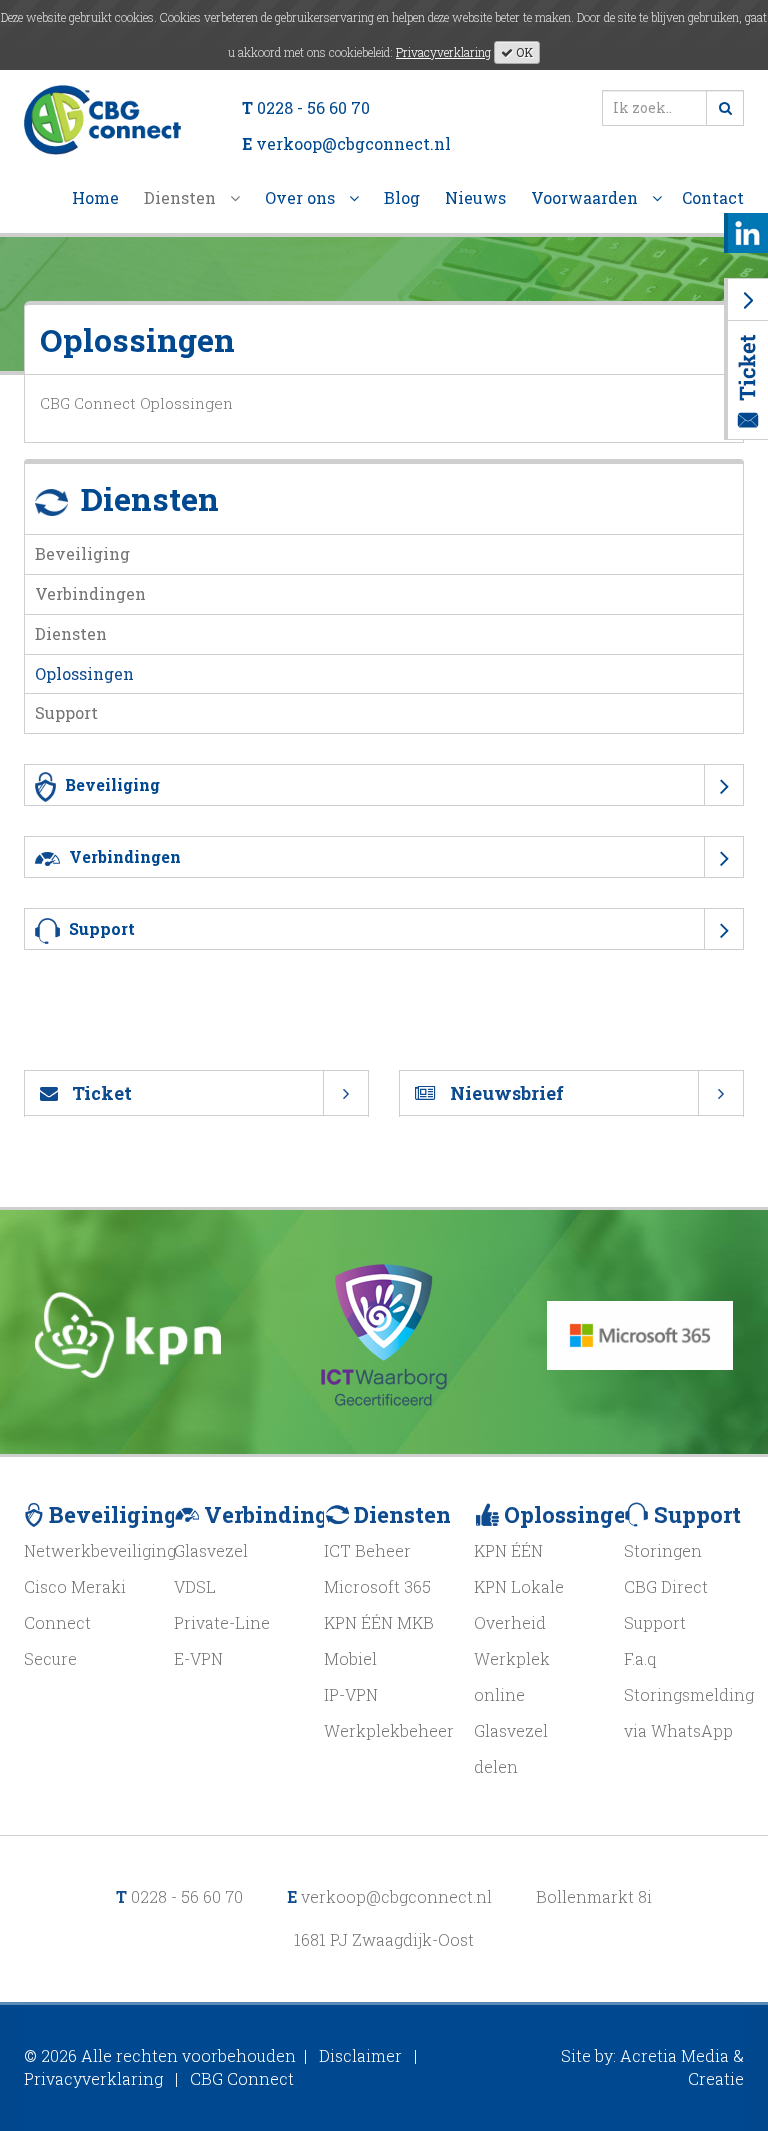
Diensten (182, 197)
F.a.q (640, 1658)
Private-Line (222, 1622)
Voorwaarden (586, 197)
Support (66, 712)
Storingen (663, 1550)
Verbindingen (90, 593)
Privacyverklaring (443, 52)
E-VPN (198, 1658)
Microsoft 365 (377, 1586)
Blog (402, 197)
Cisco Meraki (75, 1586)
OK (523, 52)
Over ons (302, 197)
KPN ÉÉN (508, 1550)
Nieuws (475, 197)
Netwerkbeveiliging (100, 1550)
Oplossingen (84, 673)
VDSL (195, 1586)
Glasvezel (211, 1550)
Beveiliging (82, 553)
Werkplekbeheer (389, 1730)
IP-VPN (351, 1694)
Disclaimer (360, 2055)
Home (95, 197)
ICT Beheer (367, 1550)
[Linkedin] (748, 230)
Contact (713, 197)
